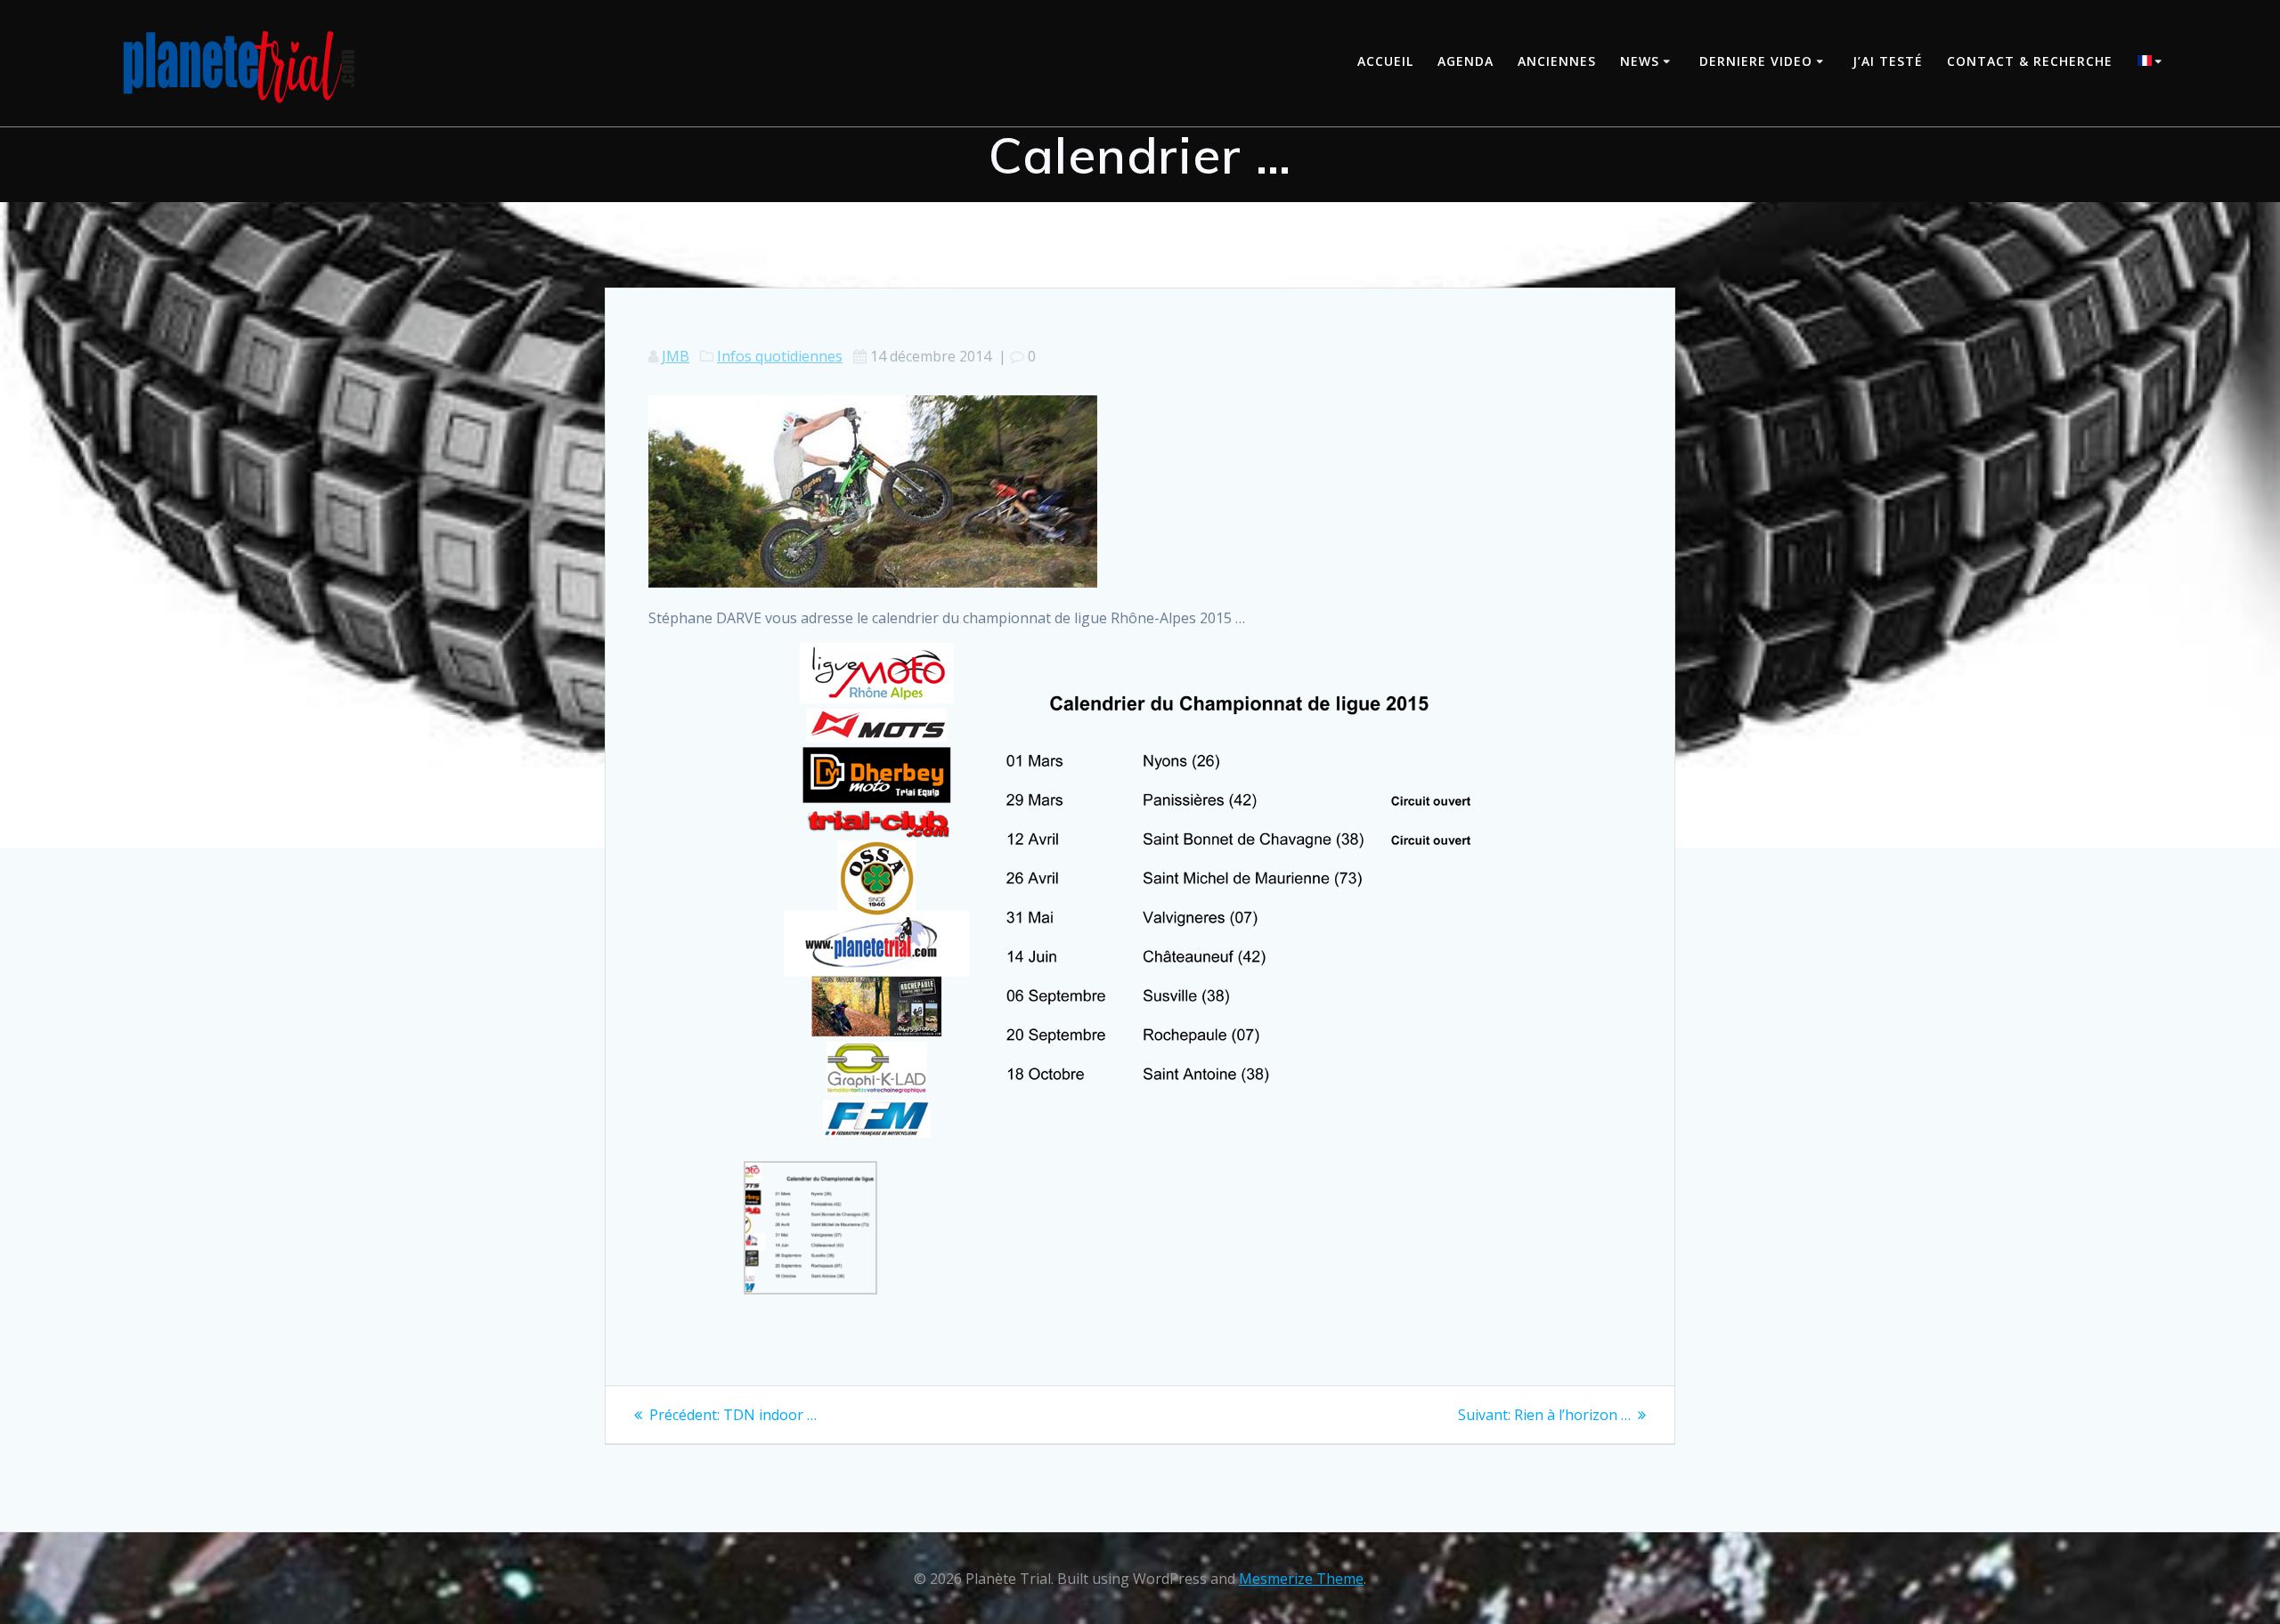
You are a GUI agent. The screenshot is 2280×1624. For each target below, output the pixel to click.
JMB (676, 356)
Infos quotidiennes (780, 356)
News (1640, 61)
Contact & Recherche (2030, 61)
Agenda (1466, 61)
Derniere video (1756, 61)
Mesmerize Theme (1301, 1579)
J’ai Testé (1888, 61)
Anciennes (1557, 61)
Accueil (1385, 61)
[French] (2153, 63)
